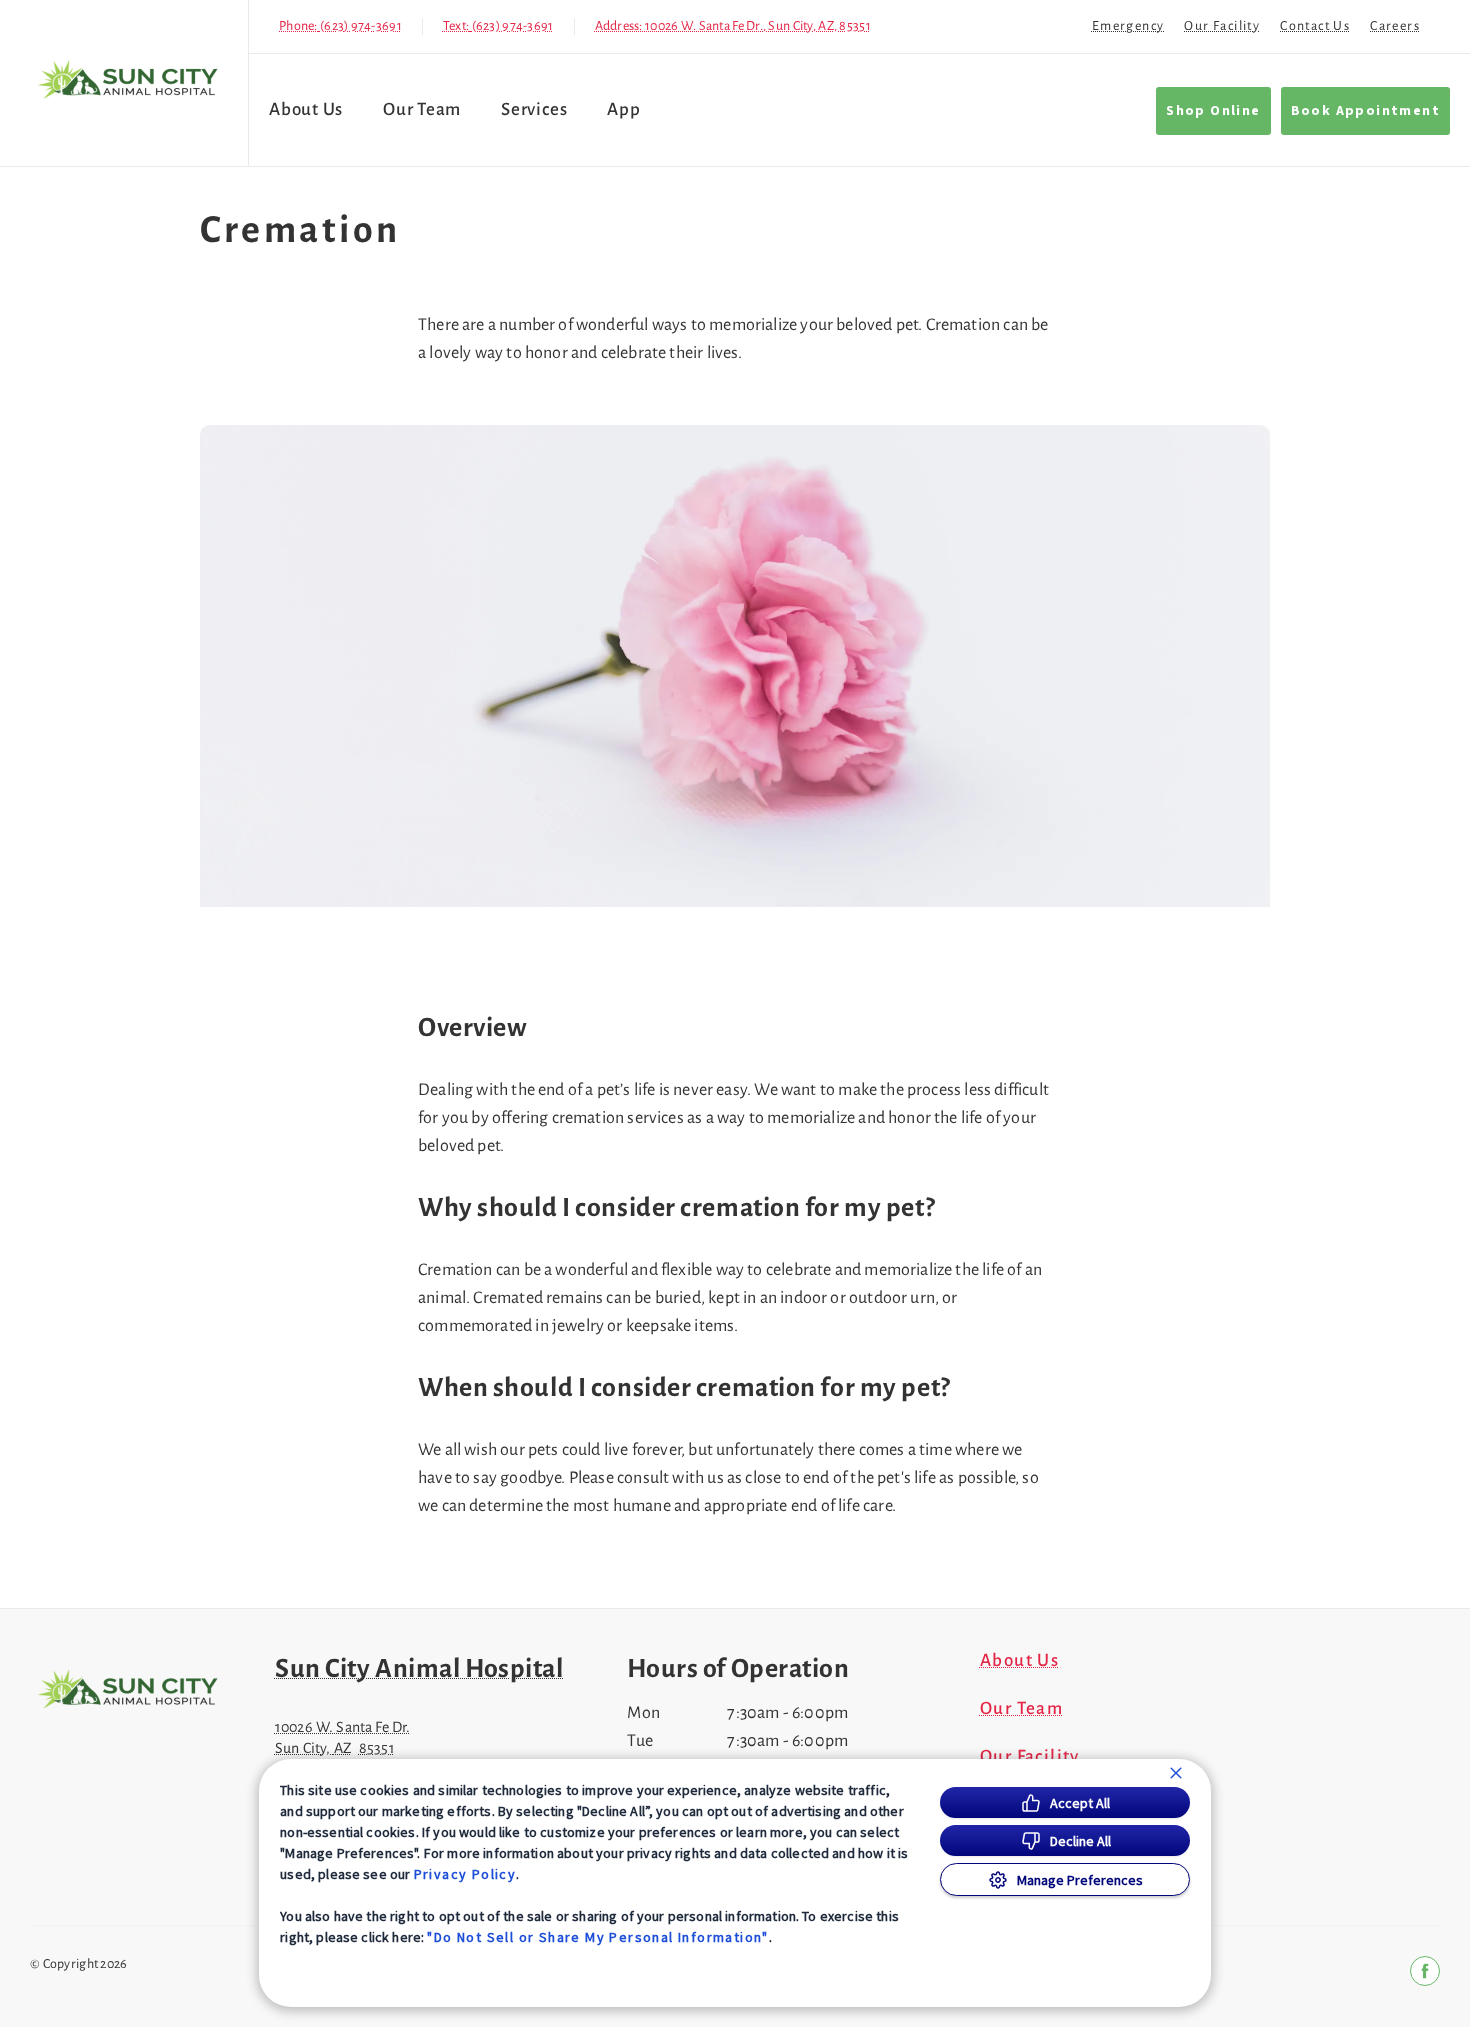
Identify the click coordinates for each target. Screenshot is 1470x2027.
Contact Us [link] (1315, 26)
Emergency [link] (1128, 26)
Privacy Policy (465, 1874)
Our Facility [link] (1222, 26)
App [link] (623, 109)
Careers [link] (1395, 26)
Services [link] (534, 109)
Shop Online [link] (1213, 111)
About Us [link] (306, 109)
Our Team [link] (422, 109)
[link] (129, 78)
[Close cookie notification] (1176, 1773)
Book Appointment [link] (1365, 111)
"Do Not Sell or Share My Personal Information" (597, 1937)
